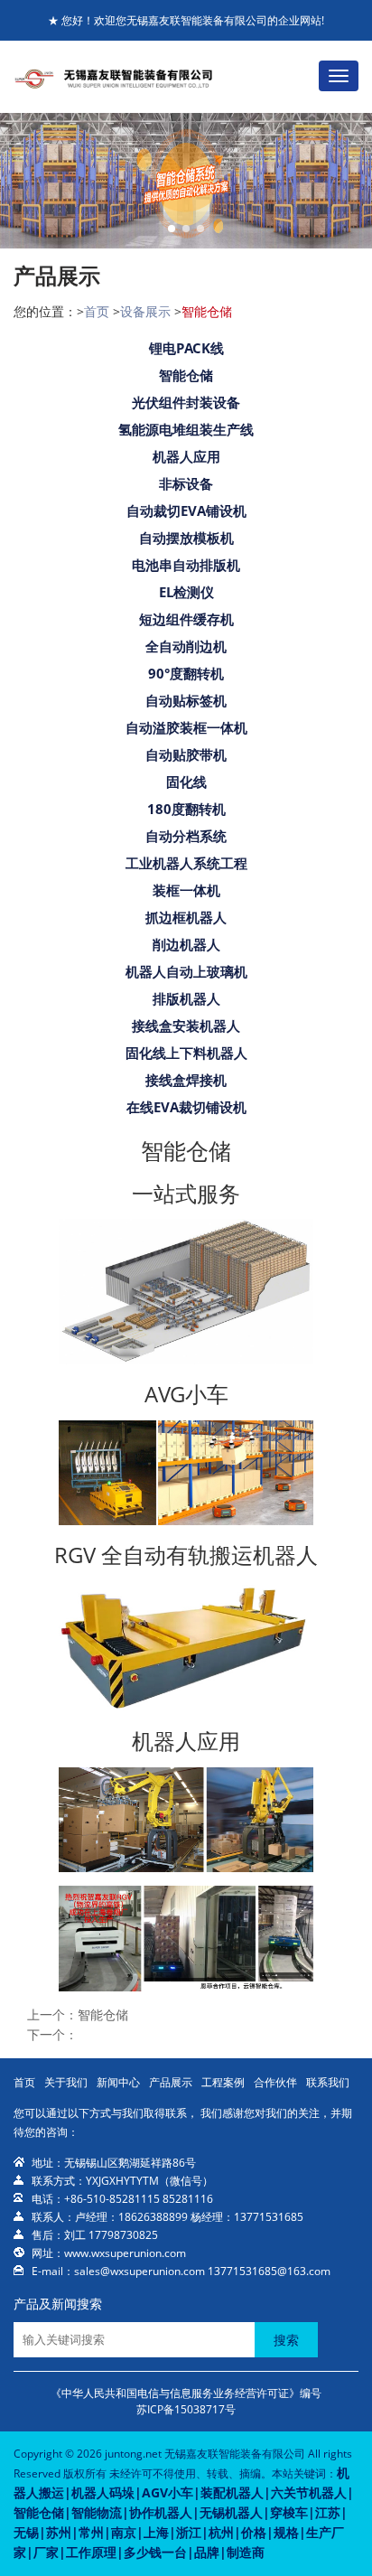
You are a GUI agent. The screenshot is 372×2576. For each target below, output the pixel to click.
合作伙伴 (275, 2082)
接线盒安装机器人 (186, 1026)
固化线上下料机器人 (186, 1053)
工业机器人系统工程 (186, 863)
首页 (97, 311)
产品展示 (171, 2082)
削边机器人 (186, 944)
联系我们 (328, 2082)
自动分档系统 (186, 836)
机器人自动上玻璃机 (186, 971)
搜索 (286, 2340)
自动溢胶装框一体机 (186, 727)
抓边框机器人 (186, 917)
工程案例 (223, 2082)
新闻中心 (118, 2082)
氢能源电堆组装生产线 (186, 429)
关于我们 (66, 2082)
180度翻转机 (186, 809)
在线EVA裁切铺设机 (186, 1107)
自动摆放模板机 (186, 538)
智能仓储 (186, 375)
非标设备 (186, 483)
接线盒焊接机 (186, 1080)
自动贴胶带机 (186, 754)
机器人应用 (186, 456)
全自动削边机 (186, 646)
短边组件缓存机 (186, 619)
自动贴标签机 (186, 700)
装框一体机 (186, 890)
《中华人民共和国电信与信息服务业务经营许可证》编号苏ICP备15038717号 (186, 2401)
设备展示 (145, 311)
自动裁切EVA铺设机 (186, 511)
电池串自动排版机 (186, 565)
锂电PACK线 (186, 348)
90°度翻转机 (186, 673)
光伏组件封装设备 (186, 402)
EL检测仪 (186, 592)
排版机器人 (186, 998)
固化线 (186, 782)
